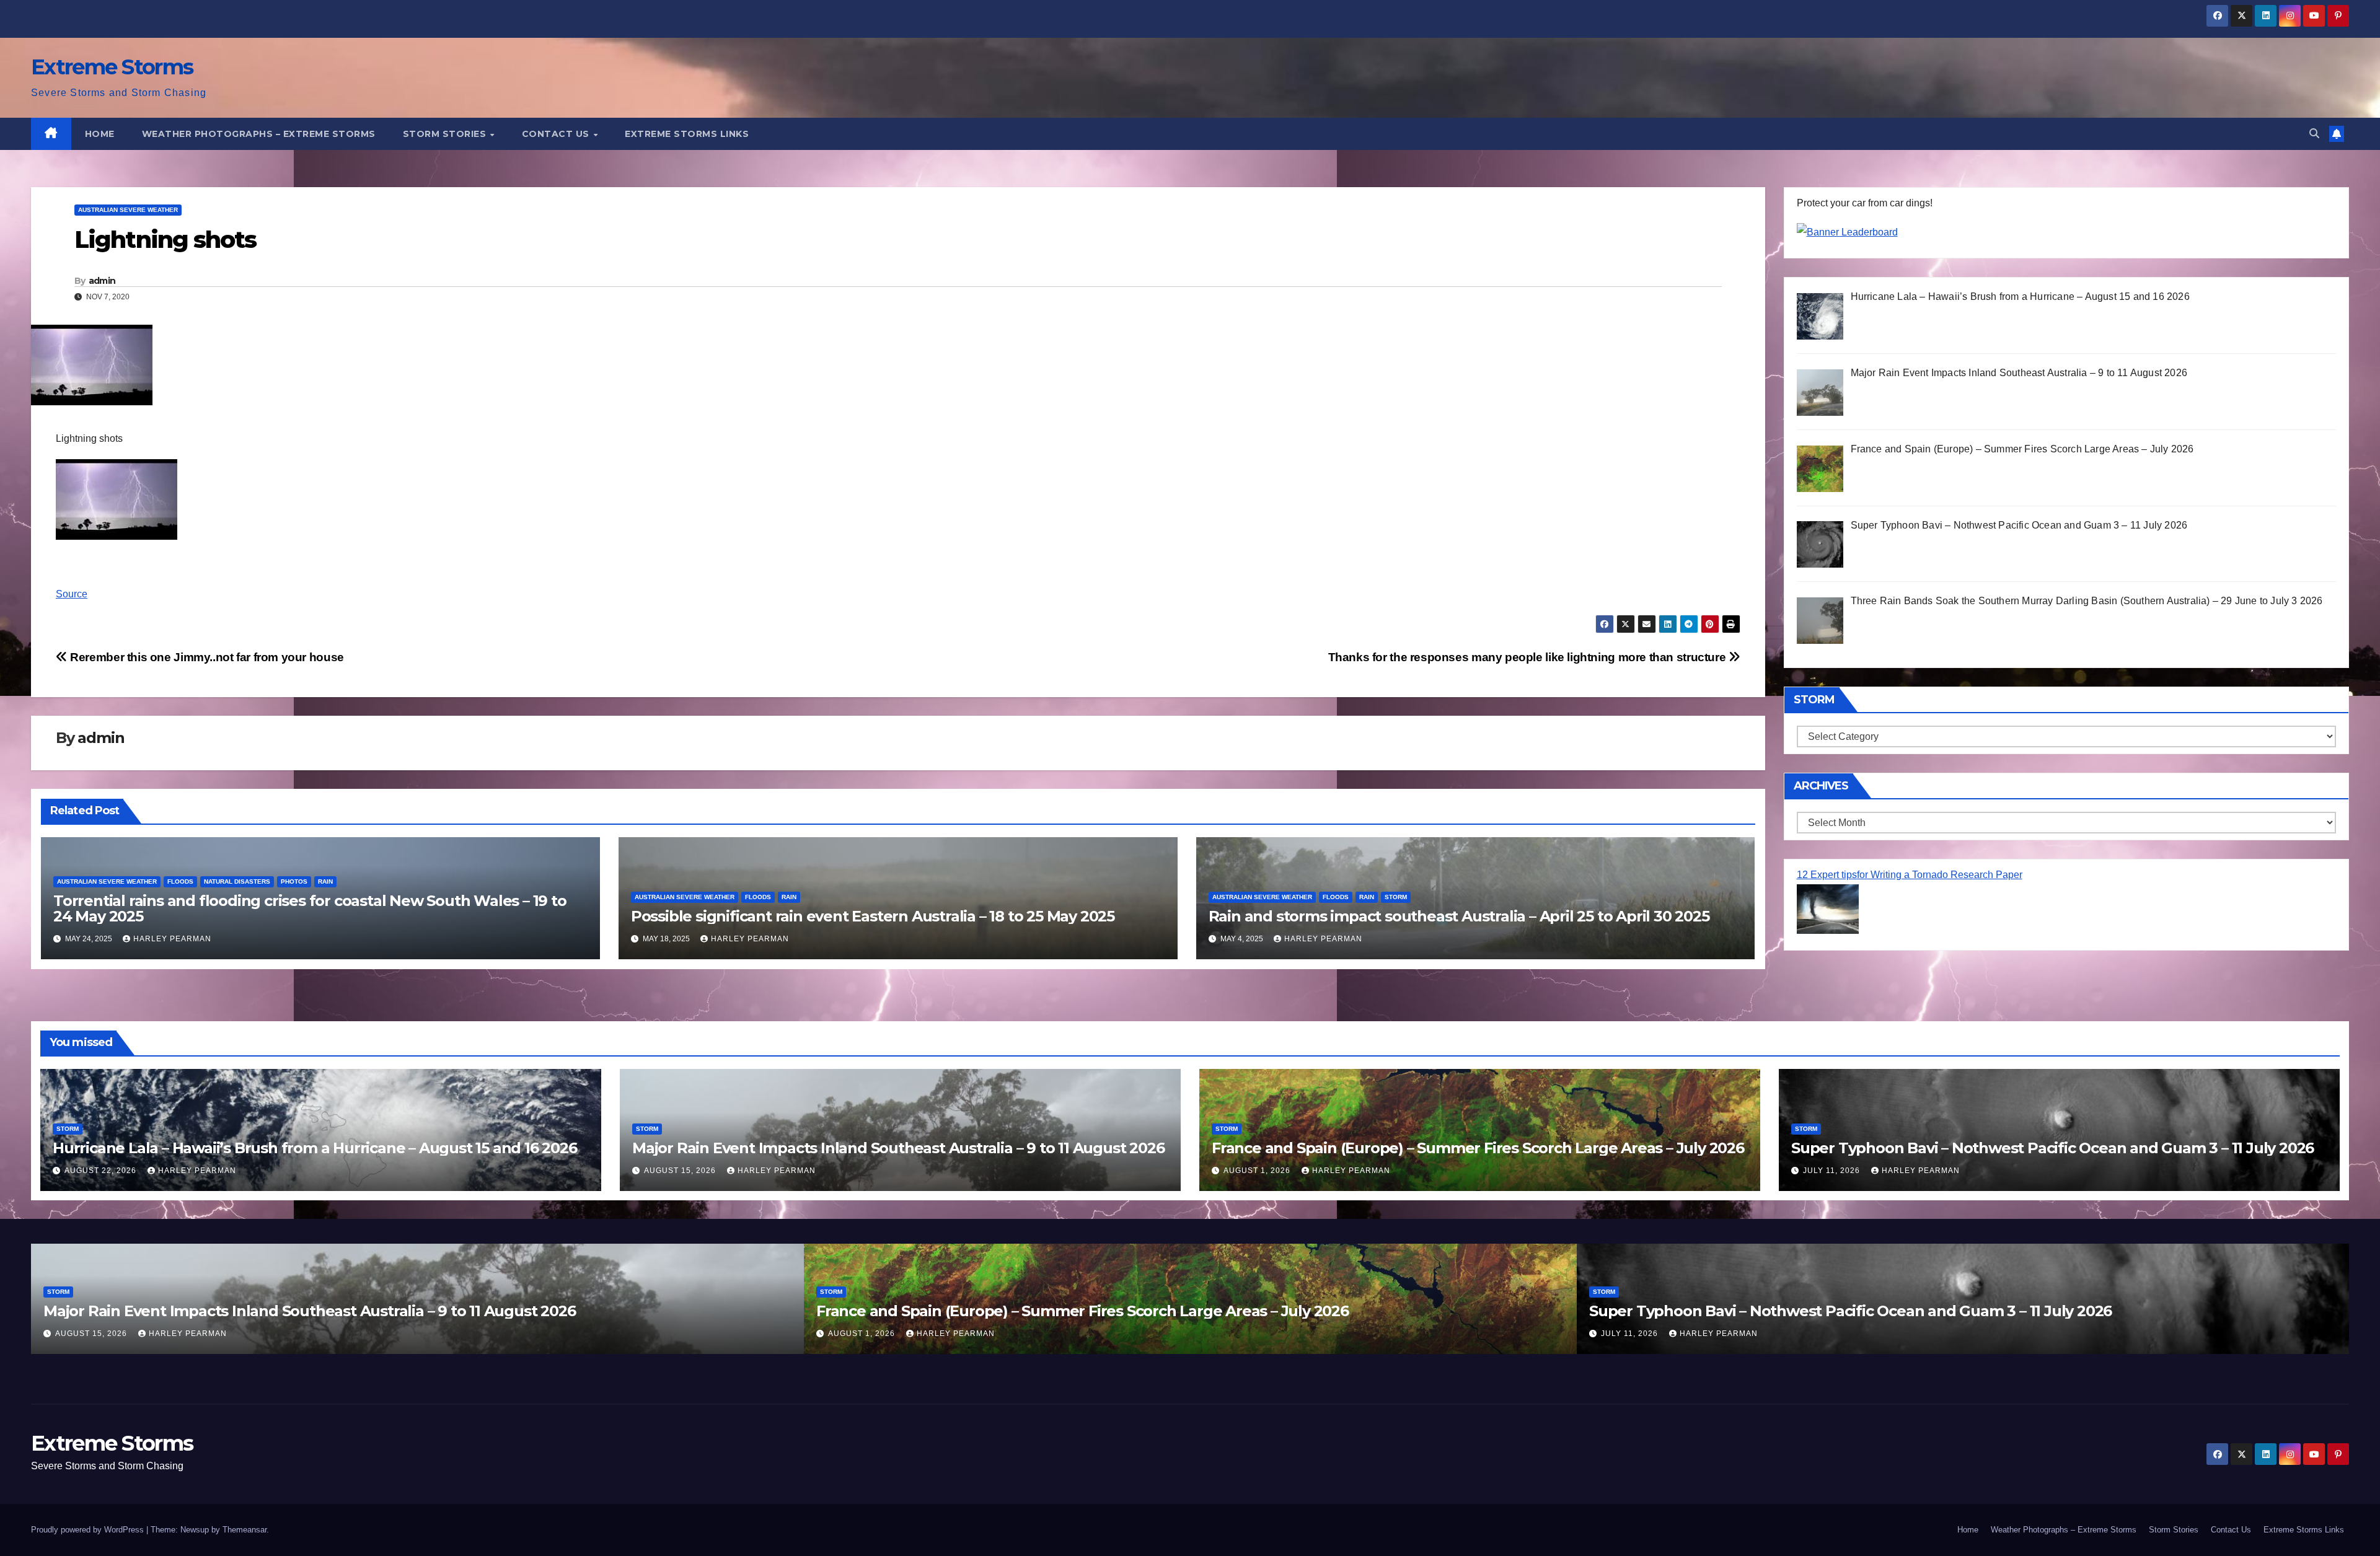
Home (100, 134)
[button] (2314, 134)
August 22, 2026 (102, 1171)
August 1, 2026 (1258, 1171)
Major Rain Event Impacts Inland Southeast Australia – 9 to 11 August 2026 (898, 1148)
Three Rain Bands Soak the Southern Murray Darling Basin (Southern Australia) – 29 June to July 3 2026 (1963, 1311)
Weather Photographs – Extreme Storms (259, 134)
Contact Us (557, 134)
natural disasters (237, 881)
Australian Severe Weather (128, 210)
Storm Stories (446, 134)
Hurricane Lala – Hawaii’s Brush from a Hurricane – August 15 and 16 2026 (315, 1148)
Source (72, 594)
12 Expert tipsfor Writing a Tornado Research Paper (1910, 875)
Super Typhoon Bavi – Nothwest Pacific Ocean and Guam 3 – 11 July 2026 (2052, 1148)
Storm (1396, 897)
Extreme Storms (112, 67)
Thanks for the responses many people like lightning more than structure (1528, 657)
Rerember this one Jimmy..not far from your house (206, 657)
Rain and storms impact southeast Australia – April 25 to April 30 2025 (1459, 916)
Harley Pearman (172, 939)
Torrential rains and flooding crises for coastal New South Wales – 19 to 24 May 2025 (310, 908)
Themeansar (245, 1530)
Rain (325, 881)
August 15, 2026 (681, 1171)
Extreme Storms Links (687, 134)
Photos (294, 881)
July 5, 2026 (1629, 1334)
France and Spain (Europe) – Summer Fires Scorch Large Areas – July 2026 (1478, 1148)
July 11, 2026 (1833, 1171)
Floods (180, 881)
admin (102, 281)
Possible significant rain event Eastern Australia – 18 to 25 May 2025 (873, 916)
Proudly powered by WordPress (89, 1530)
